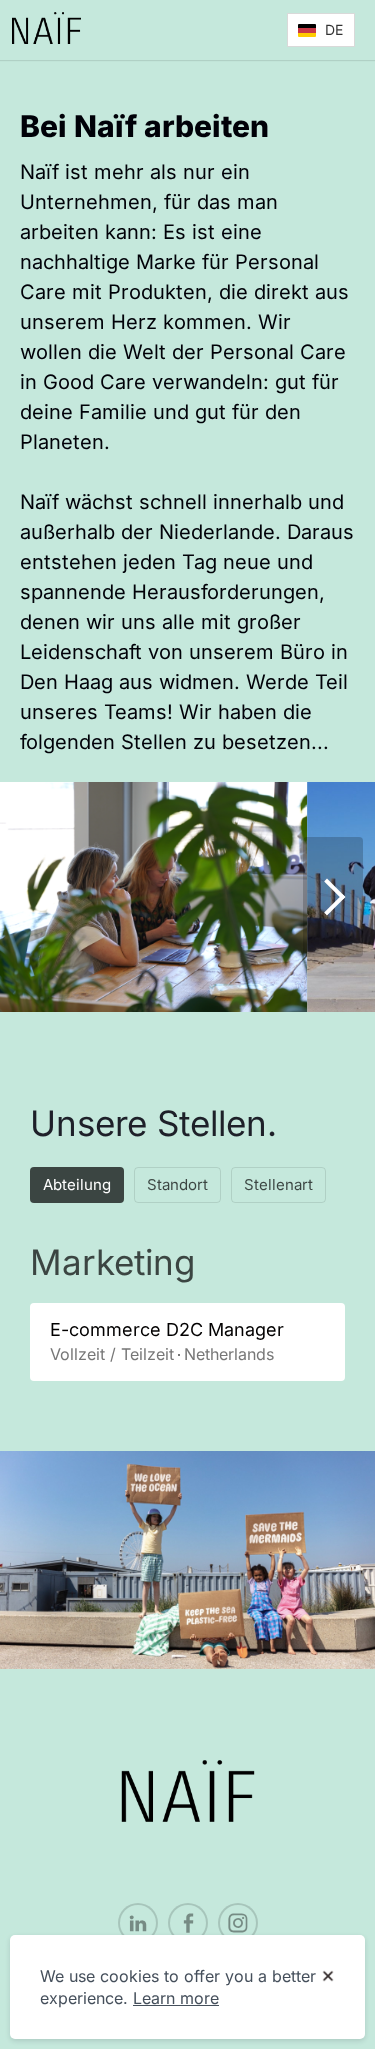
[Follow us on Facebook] (188, 1923)
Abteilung (77, 1184)
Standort (177, 1184)
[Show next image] (333, 897)
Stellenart (278, 1184)
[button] (321, 30)
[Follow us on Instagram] (238, 1923)
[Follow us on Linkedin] (138, 1923)
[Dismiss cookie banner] (328, 1977)
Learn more (176, 1998)
